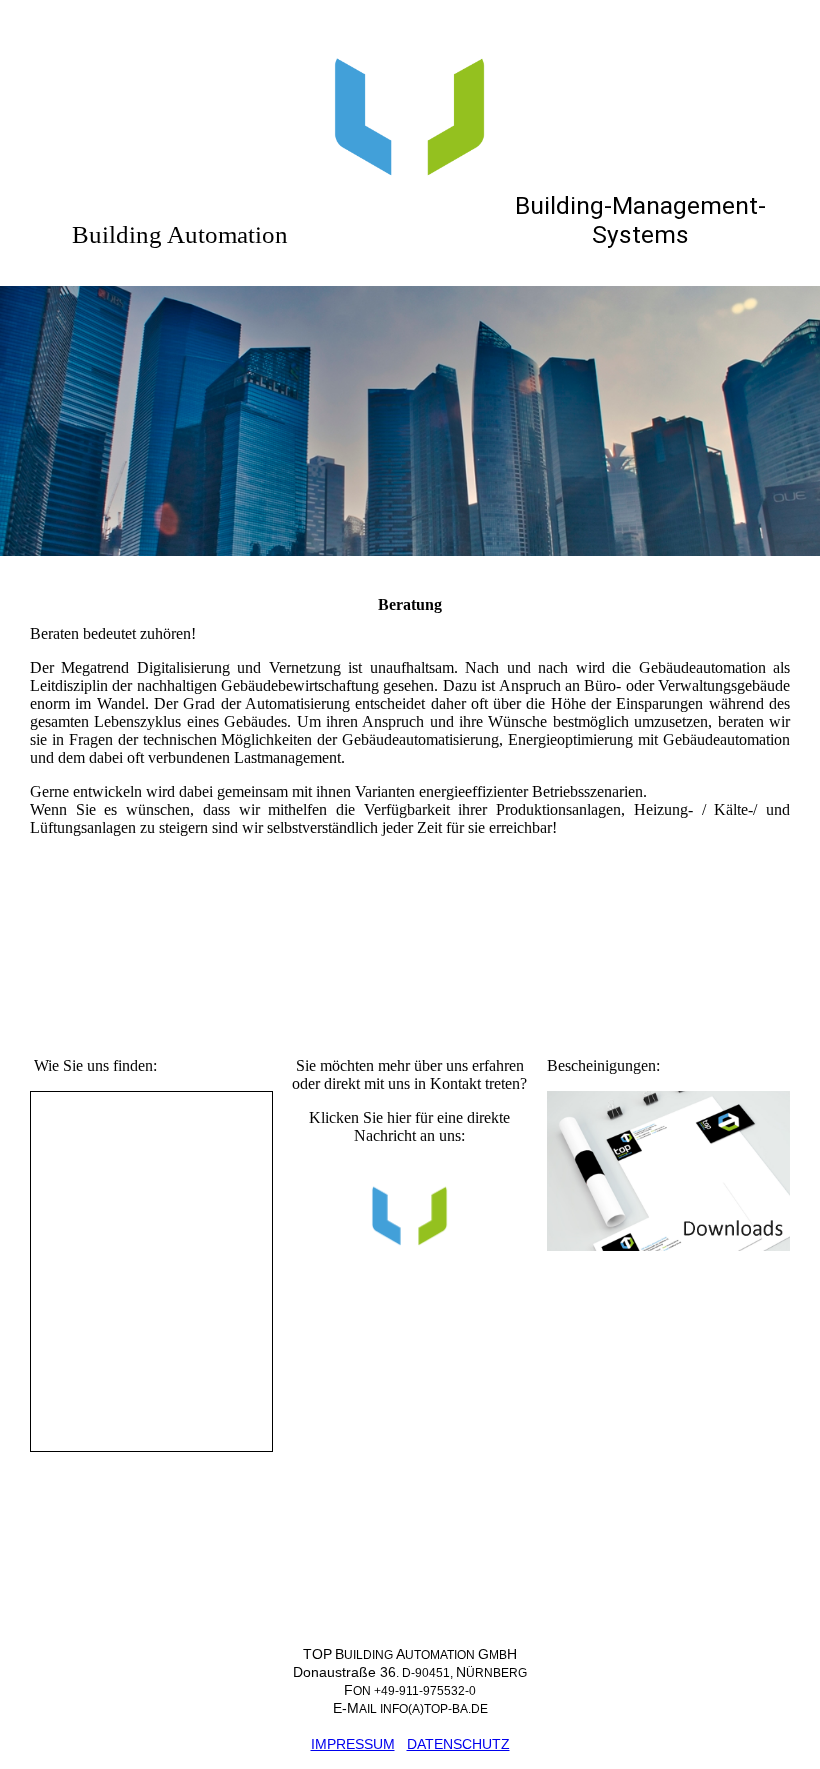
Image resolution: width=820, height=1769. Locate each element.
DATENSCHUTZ (458, 1744)
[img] (410, 100)
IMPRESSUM (353, 1744)
